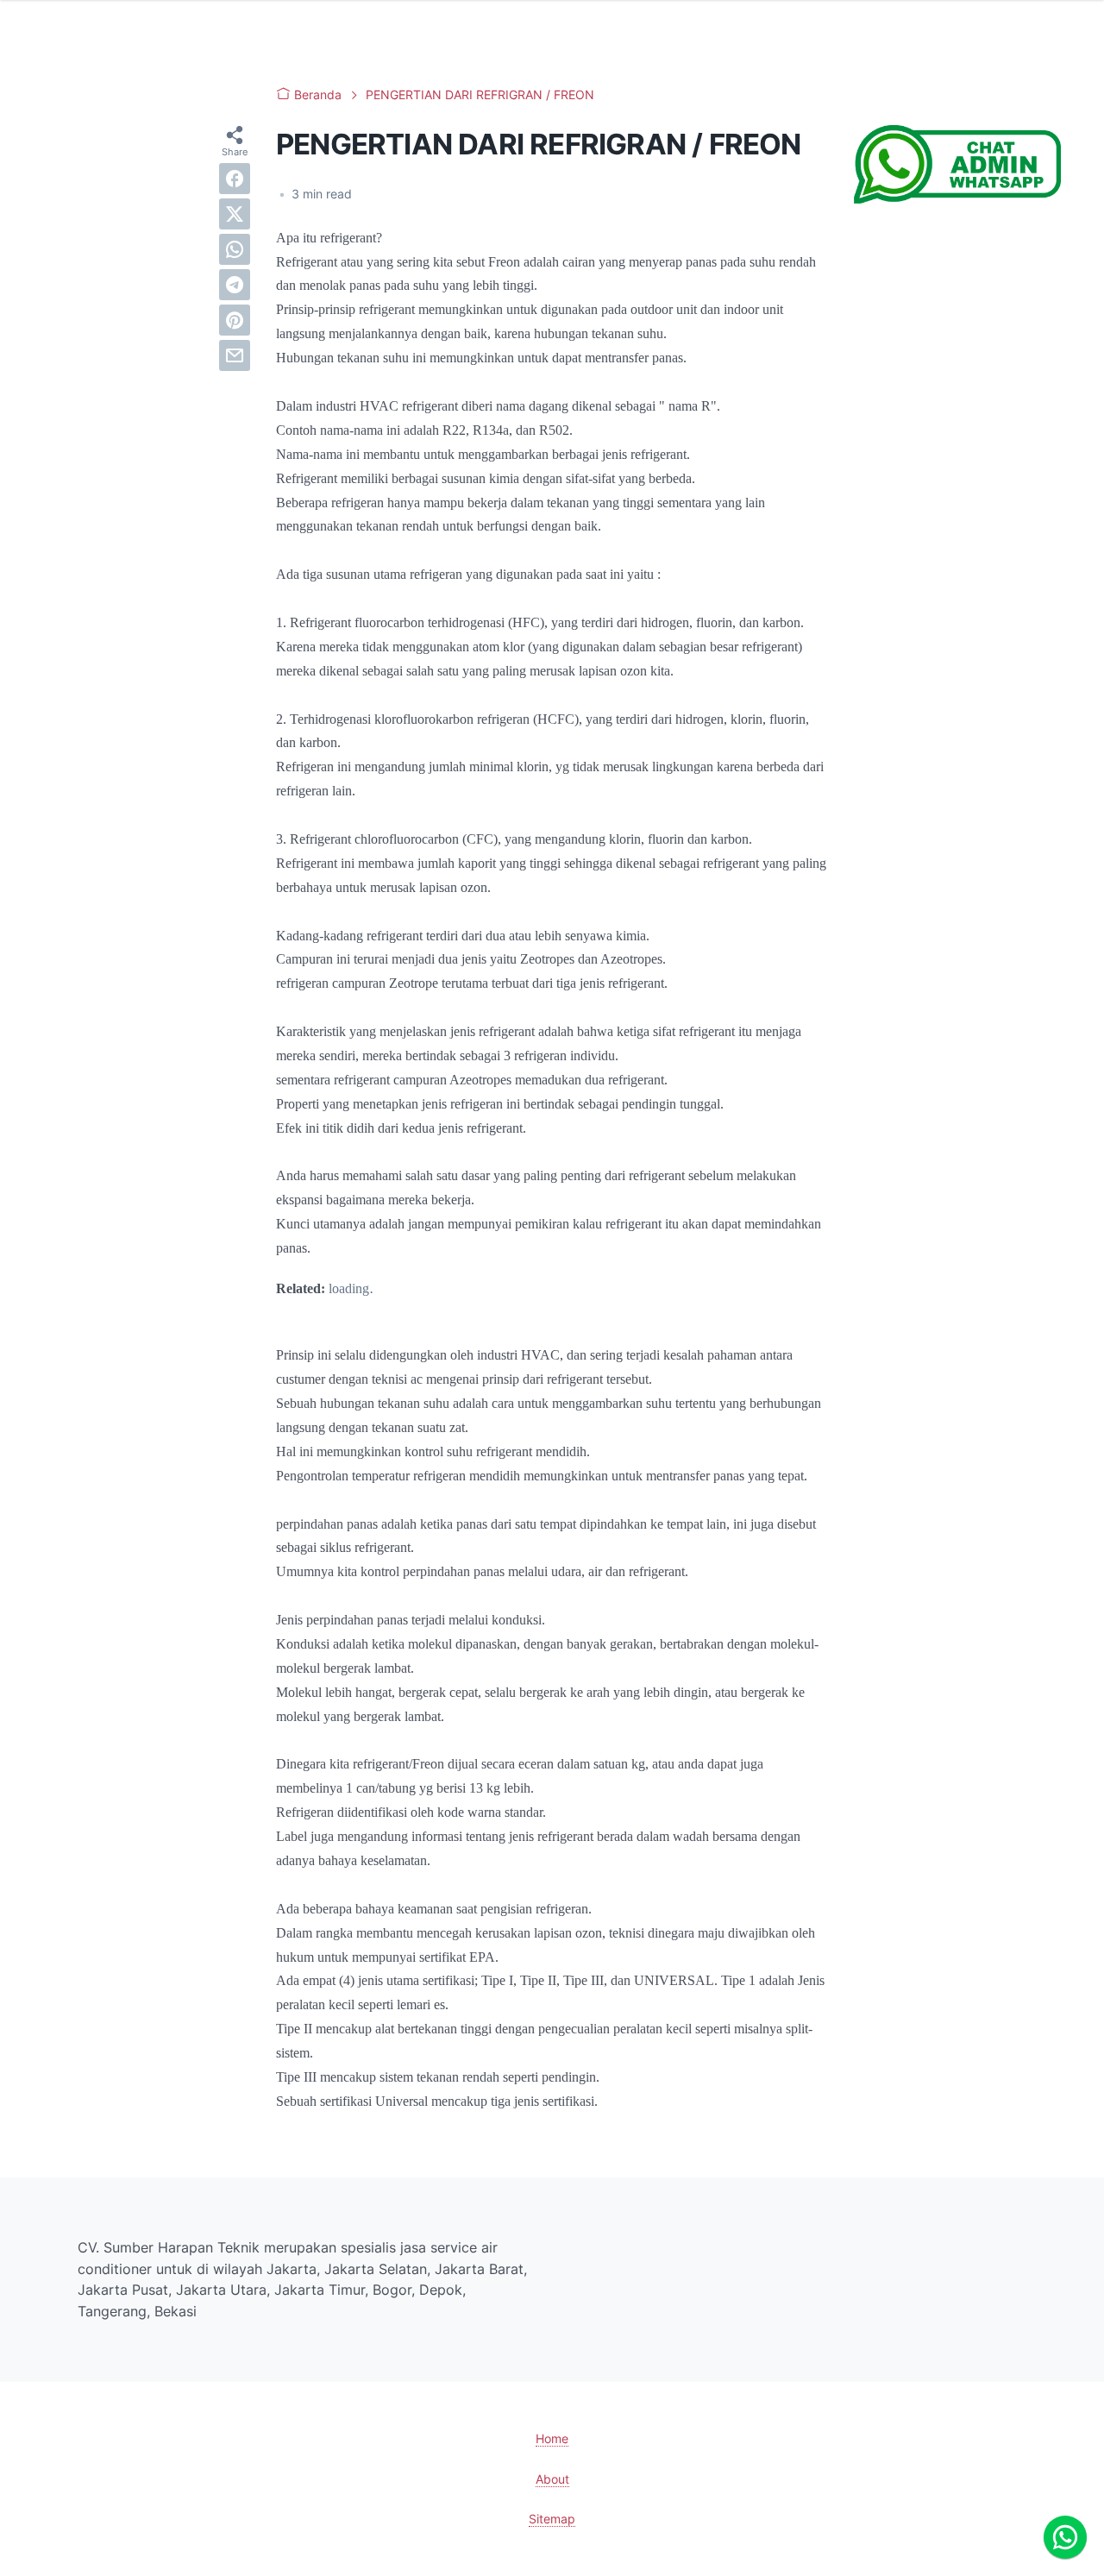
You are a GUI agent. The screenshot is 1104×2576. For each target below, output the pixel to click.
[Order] (957, 198)
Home (552, 2438)
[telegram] (235, 285)
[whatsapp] (235, 249)
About (552, 2479)
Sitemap (552, 2519)
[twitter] (235, 214)
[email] (235, 355)
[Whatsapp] (1065, 2537)
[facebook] (235, 179)
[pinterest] (235, 320)
